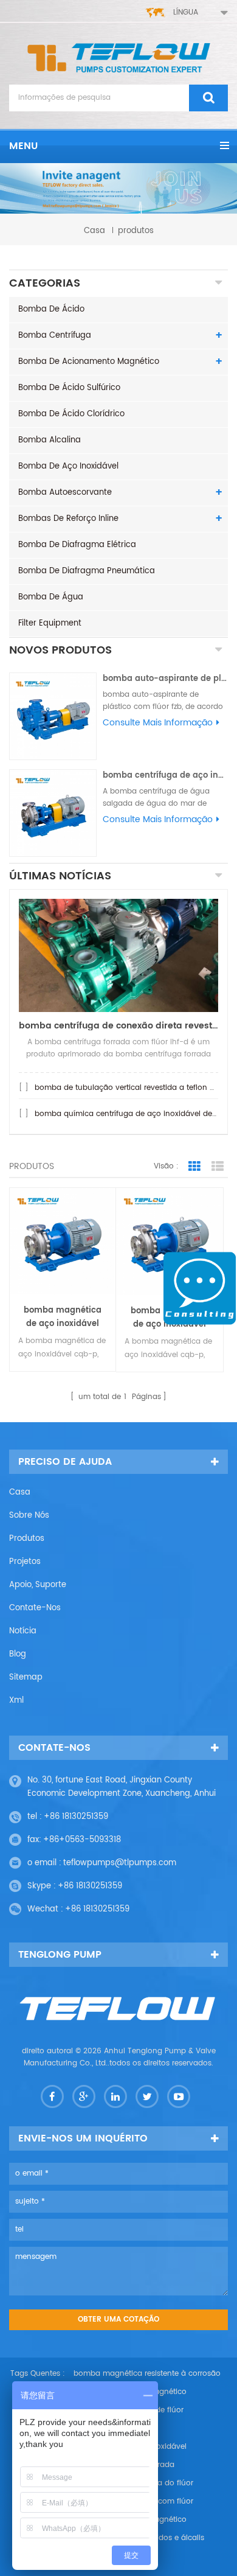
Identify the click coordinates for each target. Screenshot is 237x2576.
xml (16, 1701)
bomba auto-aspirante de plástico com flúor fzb (165, 679)
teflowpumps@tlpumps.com (120, 1863)
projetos (25, 1562)
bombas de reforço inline (68, 519)
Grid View (194, 1167)
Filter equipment (50, 623)
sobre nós (29, 1516)
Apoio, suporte (38, 1585)
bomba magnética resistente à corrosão (147, 2374)
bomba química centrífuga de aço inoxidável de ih (128, 1114)
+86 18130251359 (76, 1817)
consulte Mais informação (158, 723)
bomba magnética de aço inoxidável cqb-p (63, 1318)
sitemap (26, 1677)
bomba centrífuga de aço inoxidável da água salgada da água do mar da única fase (165, 776)
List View (218, 1167)
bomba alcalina (50, 440)
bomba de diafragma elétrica (77, 545)
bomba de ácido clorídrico (71, 414)
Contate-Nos (35, 1608)
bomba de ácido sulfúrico (69, 388)
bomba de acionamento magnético (89, 362)
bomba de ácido (51, 309)
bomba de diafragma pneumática (87, 571)
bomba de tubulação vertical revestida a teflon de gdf (134, 1088)
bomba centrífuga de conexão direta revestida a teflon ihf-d (118, 1026)
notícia (23, 1631)
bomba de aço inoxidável (68, 466)
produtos (27, 1539)
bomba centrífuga (55, 336)
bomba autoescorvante (65, 493)
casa (94, 231)
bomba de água (51, 597)
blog (18, 1654)
